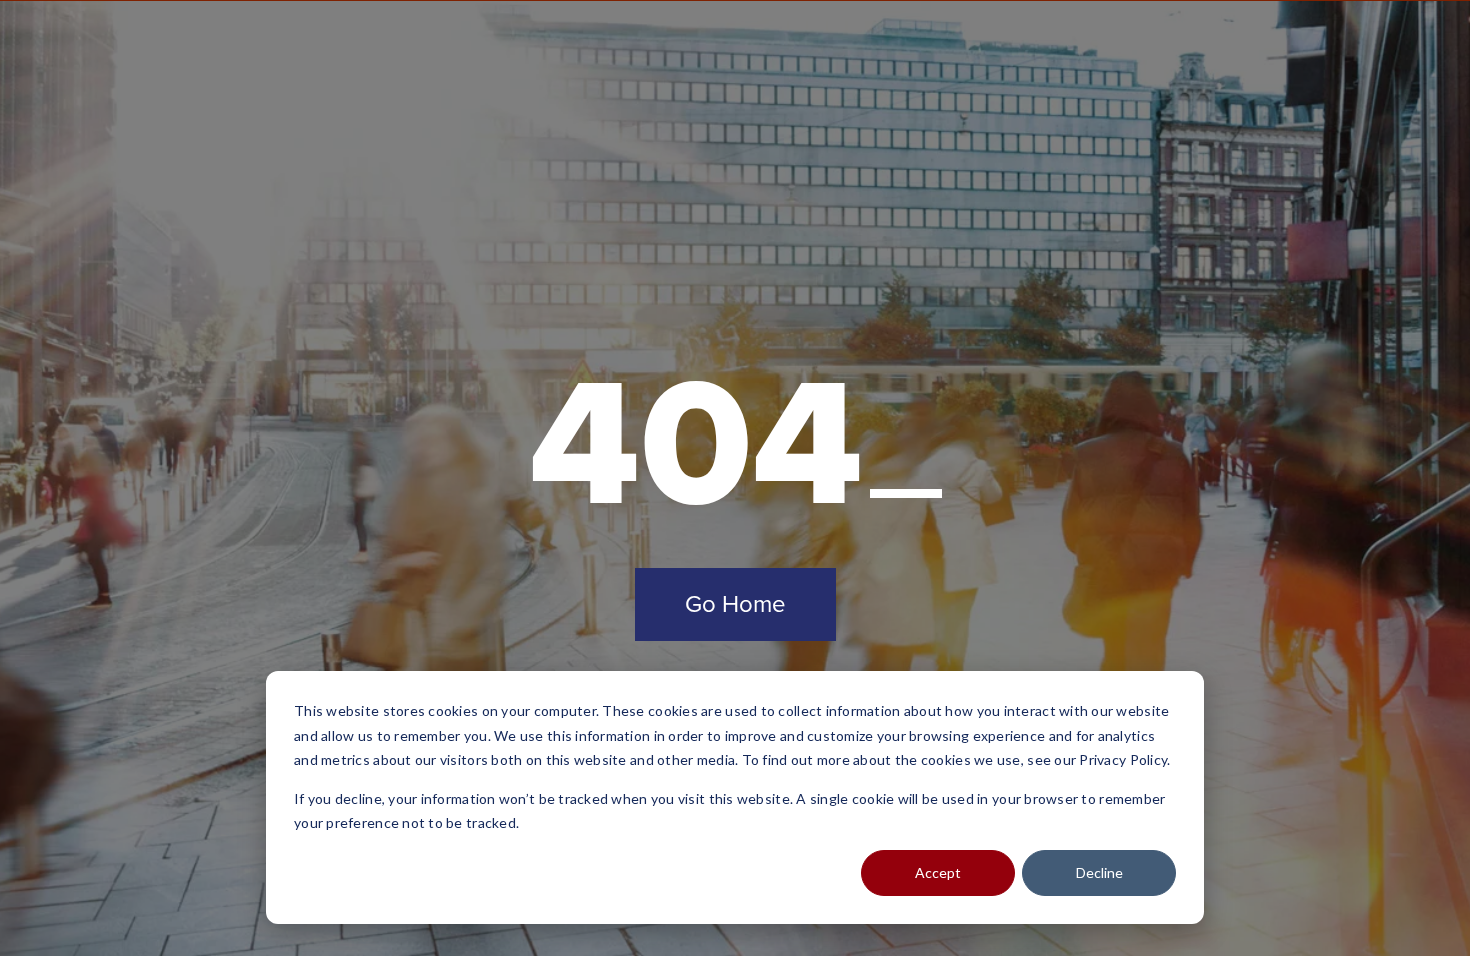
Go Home (735, 604)
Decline (1099, 872)
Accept (938, 872)
